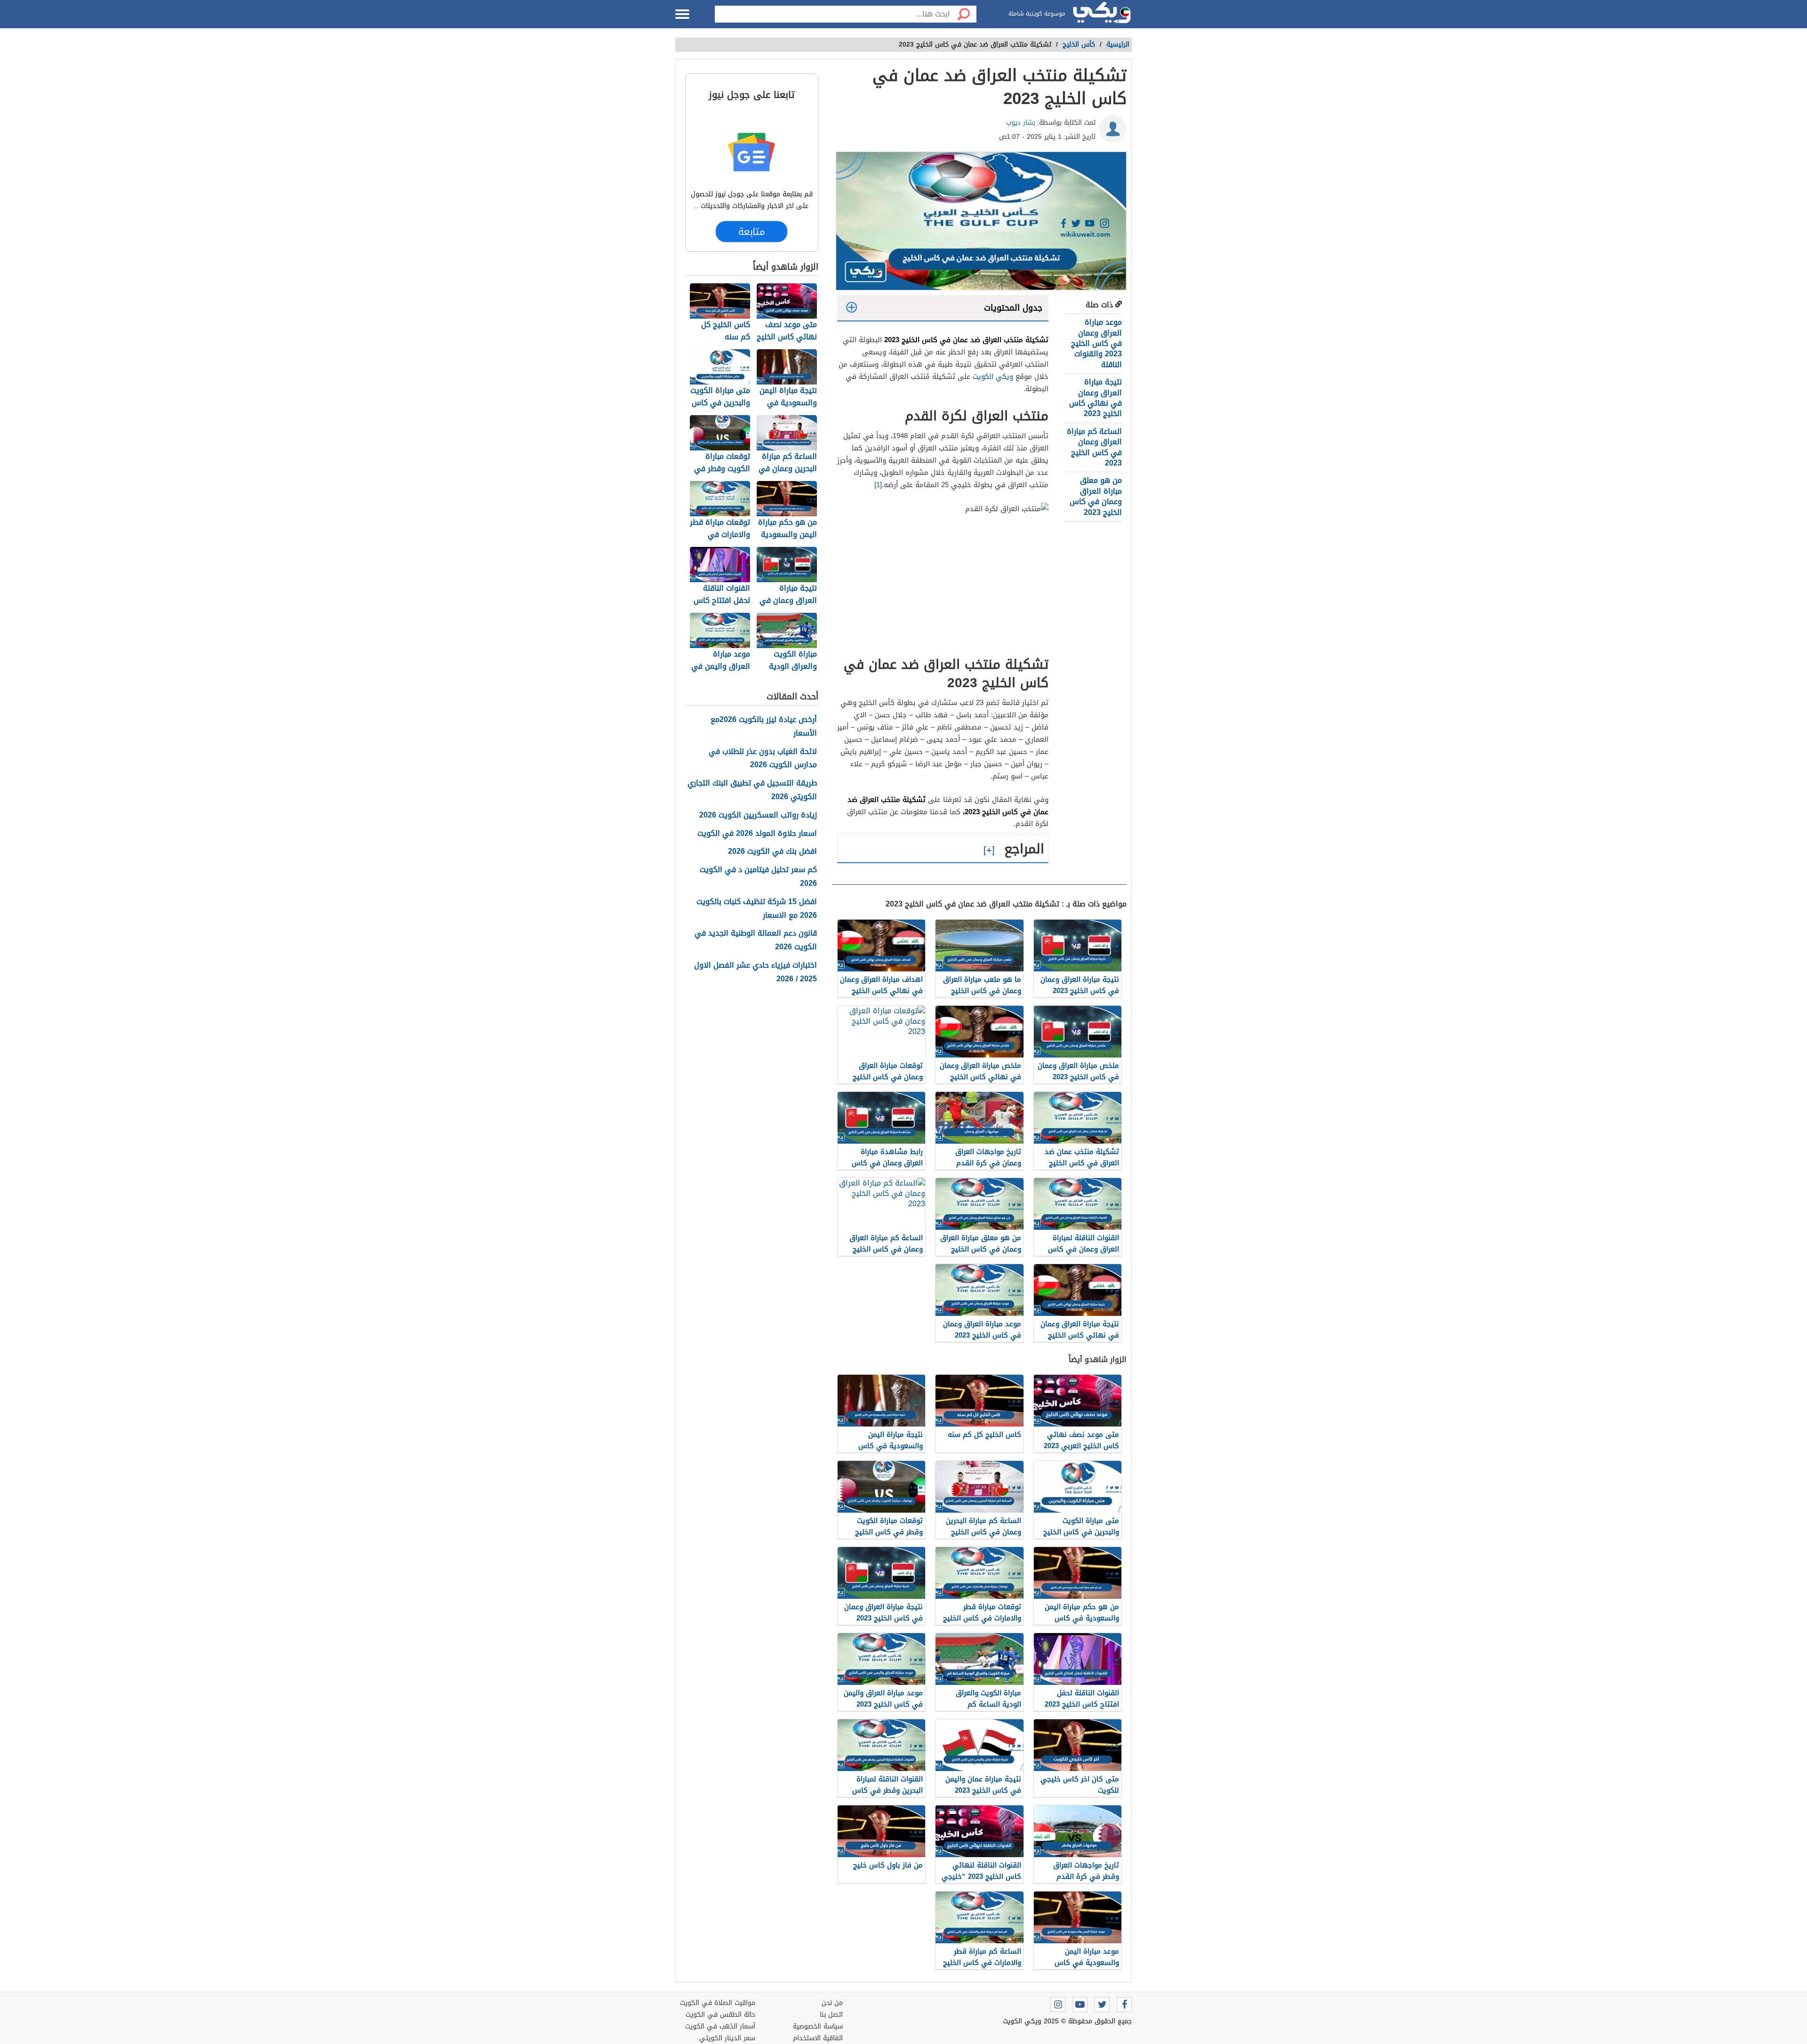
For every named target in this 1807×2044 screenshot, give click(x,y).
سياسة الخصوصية (818, 2026)
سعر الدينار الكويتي (727, 2038)
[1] (878, 485)
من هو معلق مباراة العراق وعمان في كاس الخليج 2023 (1096, 496)
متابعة (752, 232)
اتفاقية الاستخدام (818, 2038)
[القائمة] (682, 14)
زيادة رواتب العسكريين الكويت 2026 (758, 815)
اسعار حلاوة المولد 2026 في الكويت (757, 834)
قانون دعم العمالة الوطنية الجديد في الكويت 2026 (756, 940)
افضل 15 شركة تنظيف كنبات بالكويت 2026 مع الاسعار (757, 909)
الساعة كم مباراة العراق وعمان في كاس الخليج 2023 (1094, 447)
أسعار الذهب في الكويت (720, 2026)
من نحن (832, 2003)
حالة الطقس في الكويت (720, 2015)
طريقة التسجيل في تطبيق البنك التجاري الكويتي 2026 (752, 790)
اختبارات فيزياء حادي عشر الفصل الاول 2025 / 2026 (756, 972)
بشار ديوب (1021, 123)
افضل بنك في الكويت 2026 (772, 852)
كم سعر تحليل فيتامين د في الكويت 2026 (758, 877)
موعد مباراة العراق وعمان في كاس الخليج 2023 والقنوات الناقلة (1096, 343)
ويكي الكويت (993, 377)
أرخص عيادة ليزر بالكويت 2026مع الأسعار (764, 727)
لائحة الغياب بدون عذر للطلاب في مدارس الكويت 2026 (763, 759)
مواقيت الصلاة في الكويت (718, 2003)
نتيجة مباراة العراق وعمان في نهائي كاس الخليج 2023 (1095, 398)
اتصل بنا (831, 2015)
